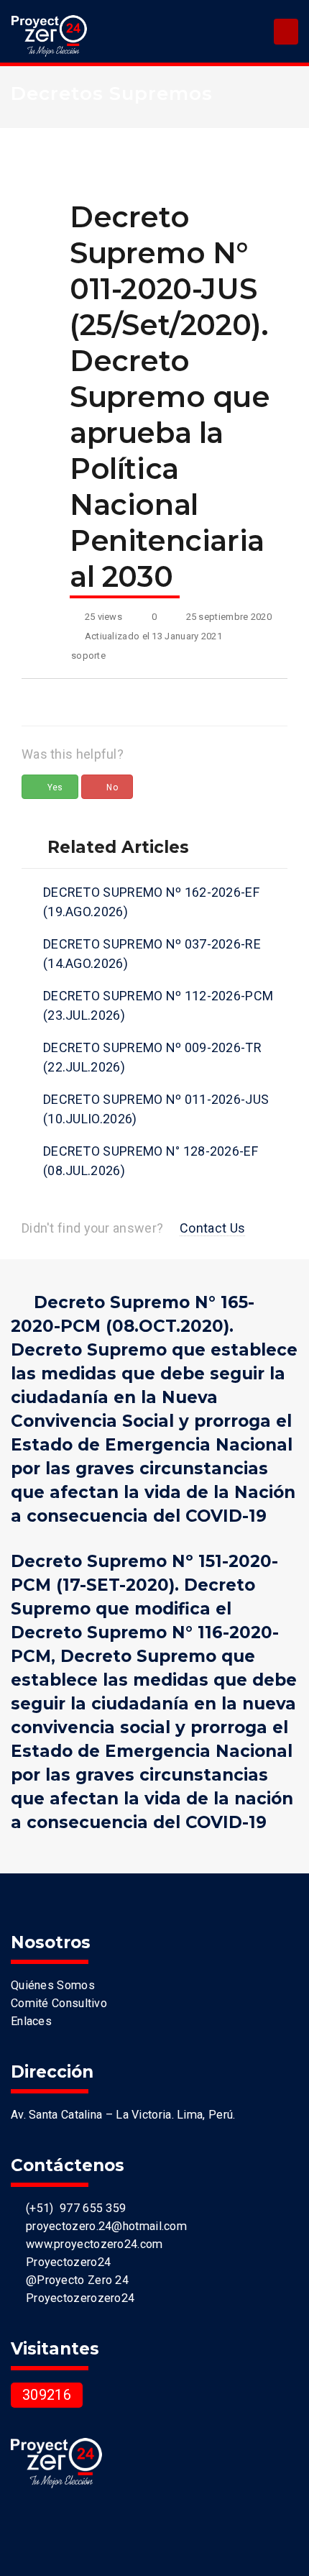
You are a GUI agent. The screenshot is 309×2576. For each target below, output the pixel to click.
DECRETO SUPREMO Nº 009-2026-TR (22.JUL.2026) (152, 1057)
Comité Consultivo (59, 2003)
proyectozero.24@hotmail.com (103, 2226)
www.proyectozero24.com (91, 2244)
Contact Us (212, 1228)
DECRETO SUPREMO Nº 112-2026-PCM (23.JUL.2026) (158, 1005)
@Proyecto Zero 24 (74, 2280)
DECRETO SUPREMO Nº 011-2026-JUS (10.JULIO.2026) (156, 1109)
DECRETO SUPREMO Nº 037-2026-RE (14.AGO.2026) (152, 954)
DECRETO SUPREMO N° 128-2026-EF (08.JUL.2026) (151, 1161)
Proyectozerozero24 (77, 2298)
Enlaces (31, 2021)
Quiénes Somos (53, 1985)
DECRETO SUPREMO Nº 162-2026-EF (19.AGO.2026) (151, 902)
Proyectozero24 (65, 2262)
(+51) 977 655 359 (73, 2208)
